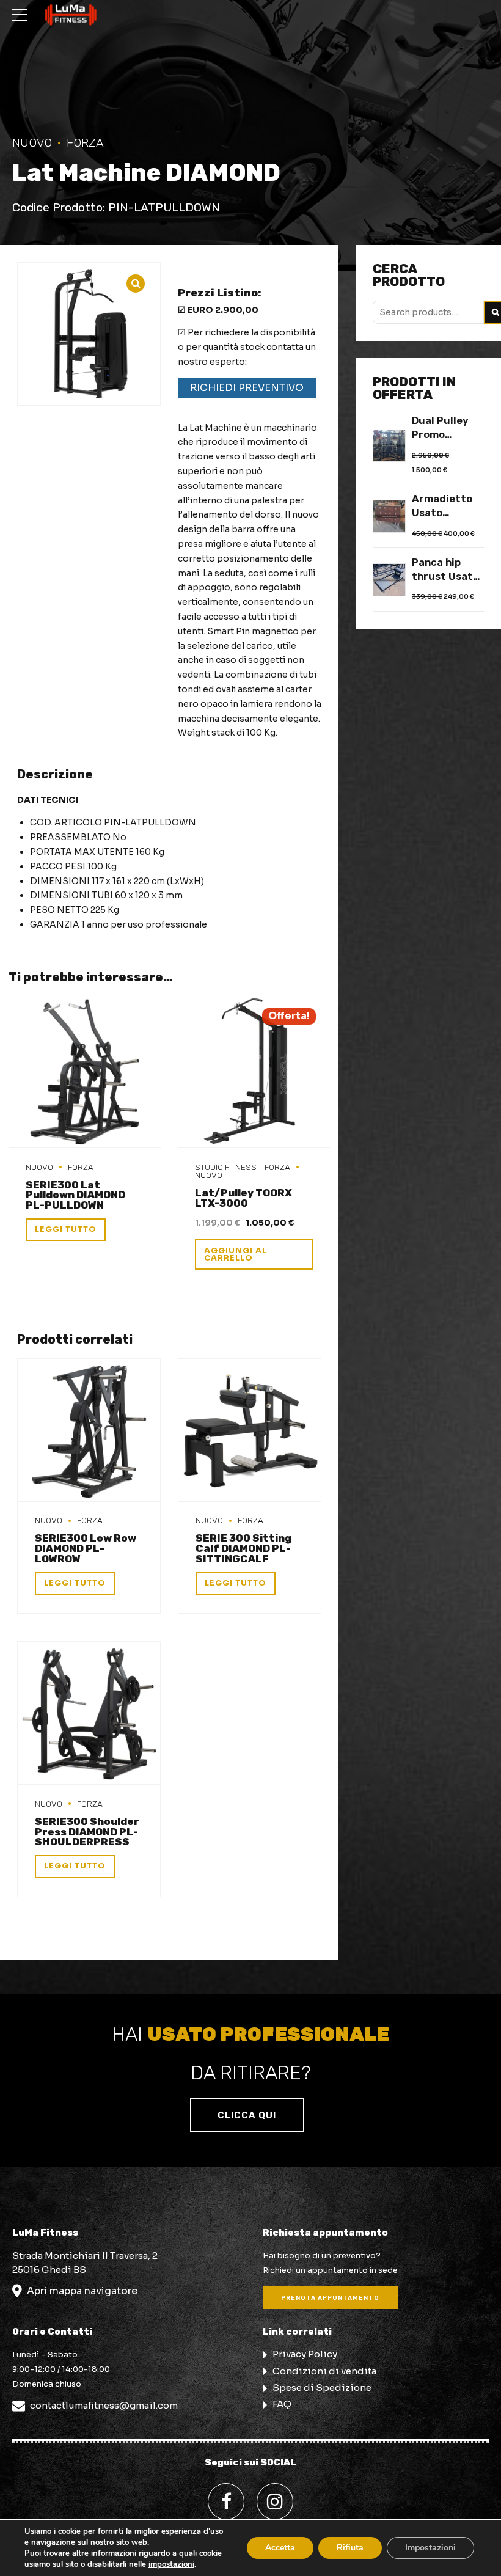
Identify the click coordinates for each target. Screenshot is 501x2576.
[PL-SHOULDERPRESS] (89, 1713)
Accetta (280, 2548)
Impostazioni (430, 2548)
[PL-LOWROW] (89, 1430)
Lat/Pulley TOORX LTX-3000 (243, 1198)
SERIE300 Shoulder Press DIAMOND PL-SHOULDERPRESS (87, 1832)
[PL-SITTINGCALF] (250, 1430)
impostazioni (171, 2564)
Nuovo (32, 143)
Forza (85, 143)
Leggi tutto (66, 1229)
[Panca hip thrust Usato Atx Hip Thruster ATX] (389, 580)
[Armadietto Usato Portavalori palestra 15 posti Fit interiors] (389, 516)
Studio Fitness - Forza (243, 1167)
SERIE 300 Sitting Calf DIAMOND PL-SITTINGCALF (243, 1548)
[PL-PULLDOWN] (85, 1072)
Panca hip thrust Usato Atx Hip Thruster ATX (446, 570)
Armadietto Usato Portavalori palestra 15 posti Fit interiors (442, 507)
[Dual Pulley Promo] (389, 446)
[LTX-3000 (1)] (254, 1072)
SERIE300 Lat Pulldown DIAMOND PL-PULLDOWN (75, 1195)
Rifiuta (350, 2548)
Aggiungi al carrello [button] (236, 1255)
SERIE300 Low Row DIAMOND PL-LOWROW (86, 1548)
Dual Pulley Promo (440, 428)
